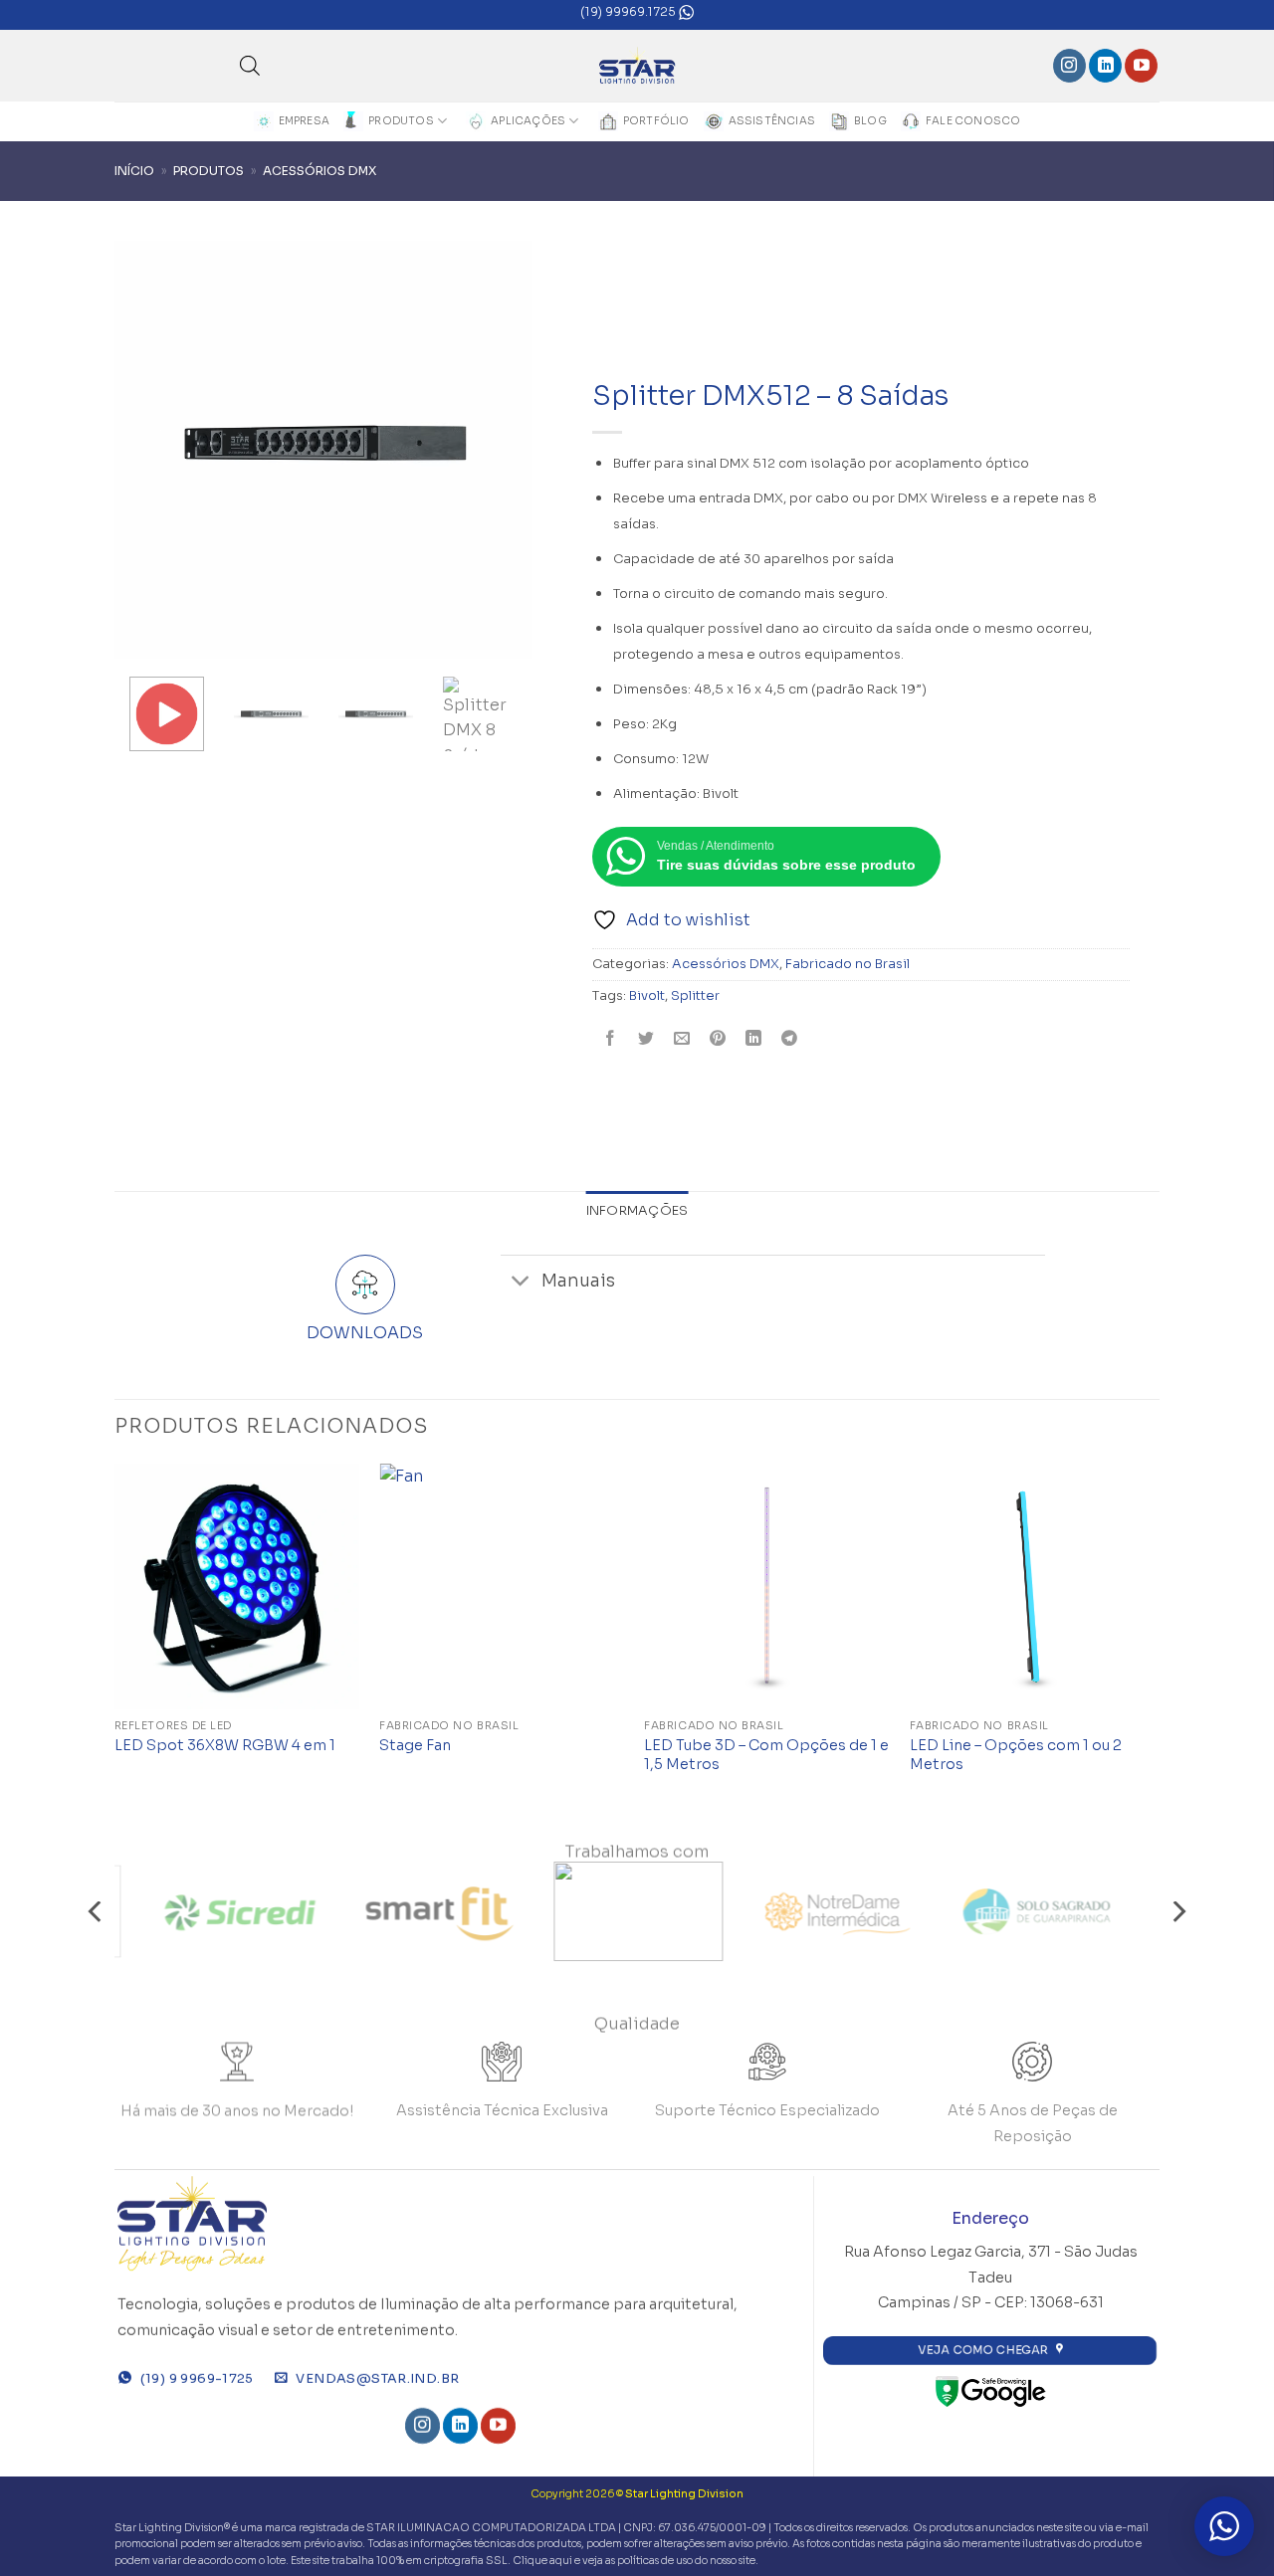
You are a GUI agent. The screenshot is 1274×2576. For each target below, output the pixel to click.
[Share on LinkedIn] (754, 1040)
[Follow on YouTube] (1141, 66)
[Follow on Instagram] (1069, 66)
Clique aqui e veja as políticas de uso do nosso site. (636, 2561)
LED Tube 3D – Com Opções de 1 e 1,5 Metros (766, 1755)
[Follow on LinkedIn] (1105, 66)
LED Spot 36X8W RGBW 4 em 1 (225, 1745)
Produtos (401, 121)
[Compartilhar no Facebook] (611, 1040)
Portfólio (656, 121)
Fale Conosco (973, 121)
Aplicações (528, 121)
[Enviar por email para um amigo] (682, 1040)
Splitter (695, 996)
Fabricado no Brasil (848, 964)
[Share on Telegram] (790, 1040)
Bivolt (647, 996)
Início (134, 171)
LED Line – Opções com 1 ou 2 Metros (1016, 1755)
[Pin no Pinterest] (718, 1040)
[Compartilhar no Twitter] (646, 1040)
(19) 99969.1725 (630, 11)
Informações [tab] (637, 1211)
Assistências (772, 121)
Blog (870, 121)
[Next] (1154, 1638)
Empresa (304, 121)
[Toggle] (520, 1283)
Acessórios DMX (319, 171)
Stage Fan (415, 1745)
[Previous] (115, 1638)
